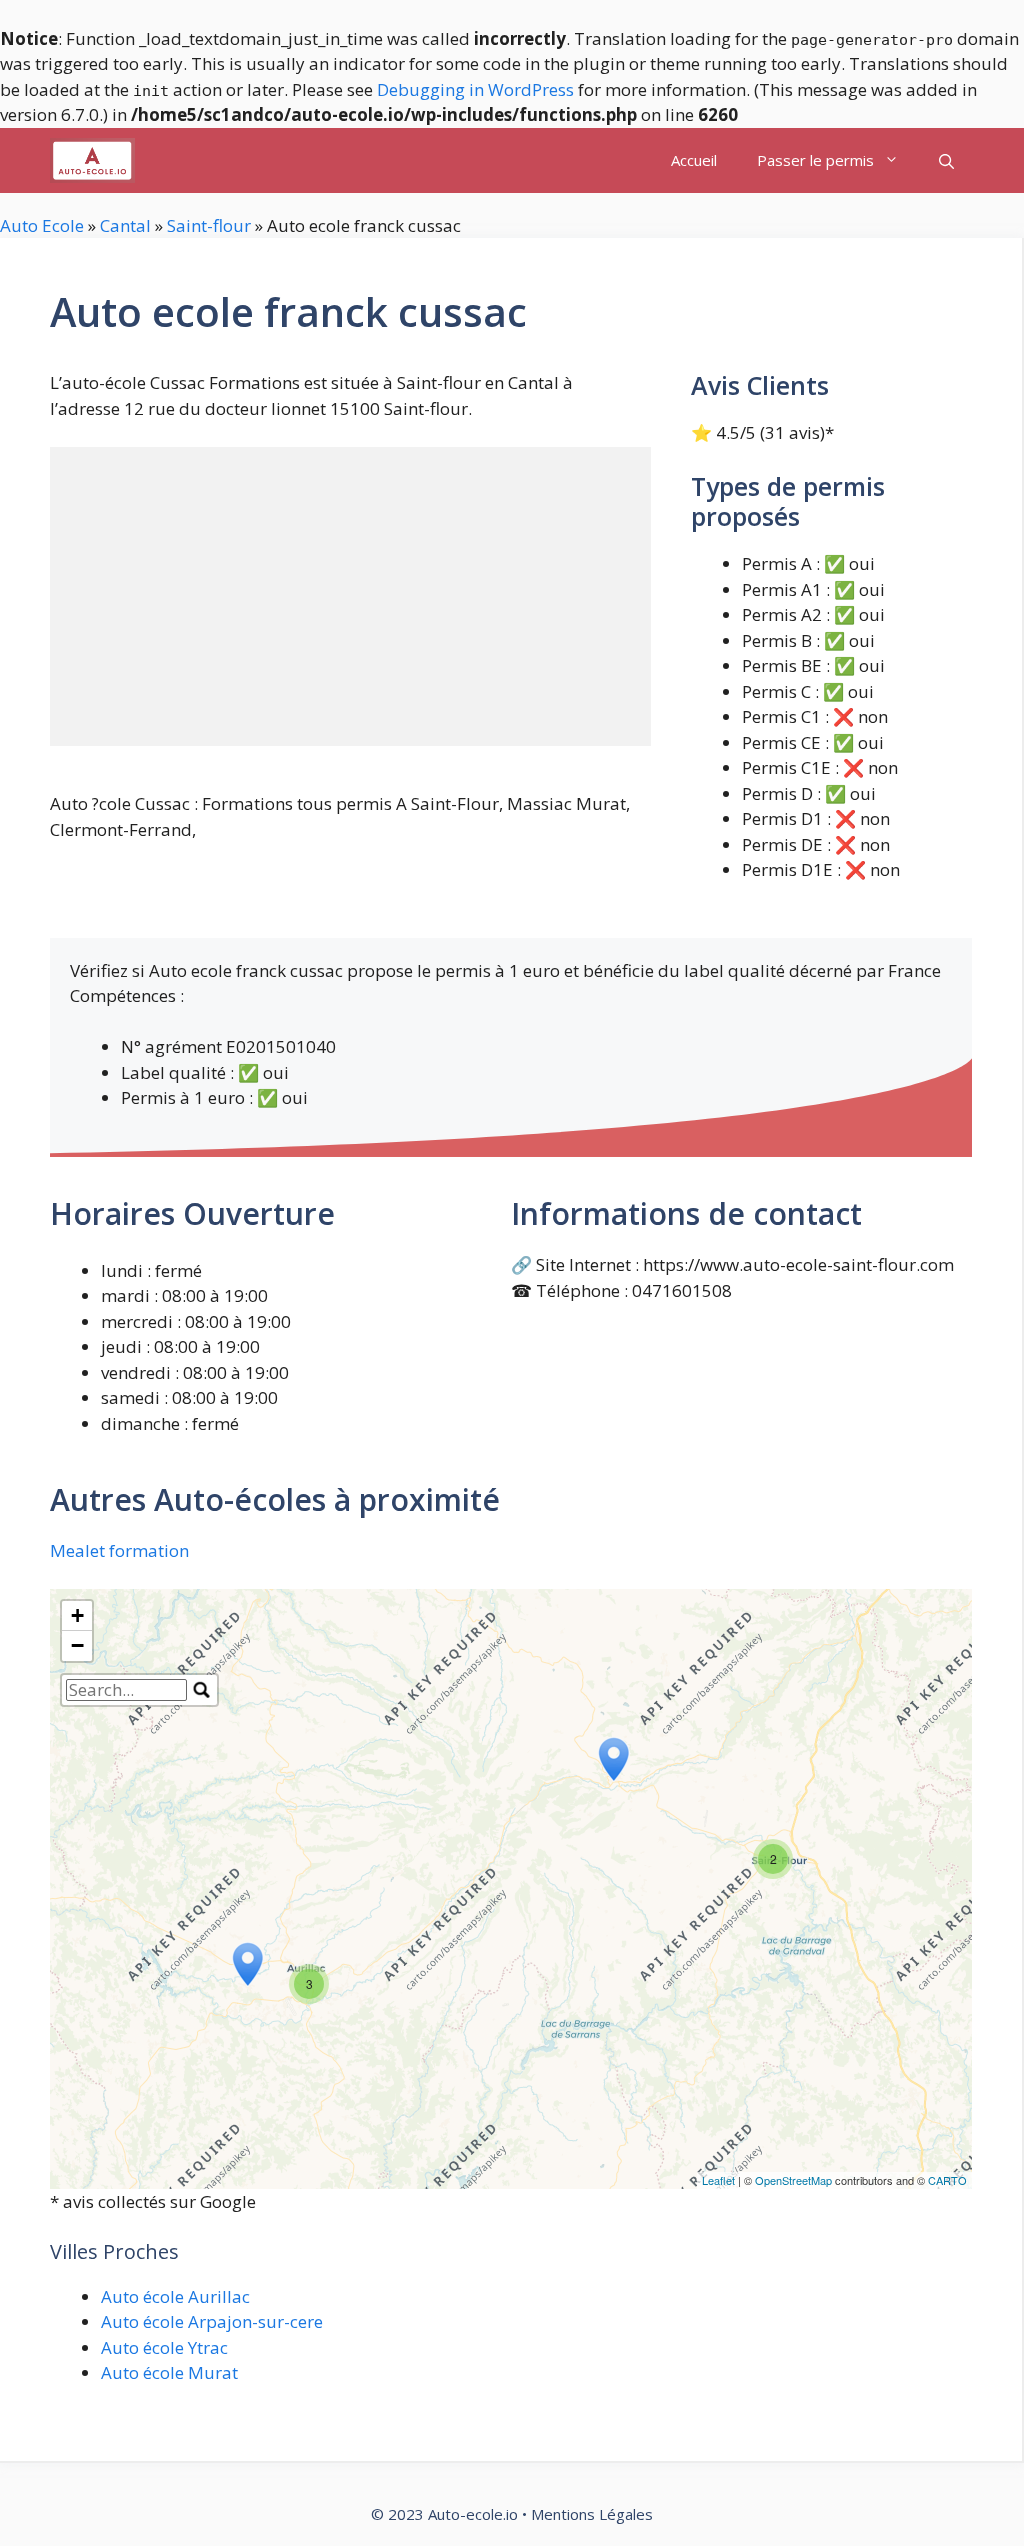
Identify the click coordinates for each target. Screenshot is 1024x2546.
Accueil (694, 160)
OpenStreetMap (793, 2180)
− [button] (77, 1645)
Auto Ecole (42, 225)
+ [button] (77, 1615)
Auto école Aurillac (175, 2296)
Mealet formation (119, 1550)
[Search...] (202, 1690)
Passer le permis (815, 160)
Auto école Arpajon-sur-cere (212, 2321)
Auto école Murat (169, 2372)
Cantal (125, 225)
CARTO (947, 2180)
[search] (126, 1690)
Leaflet (718, 2180)
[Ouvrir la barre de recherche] (946, 160)
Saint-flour (209, 225)
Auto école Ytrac (164, 2347)
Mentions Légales (592, 2514)
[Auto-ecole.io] (92, 160)
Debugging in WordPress (475, 89)
